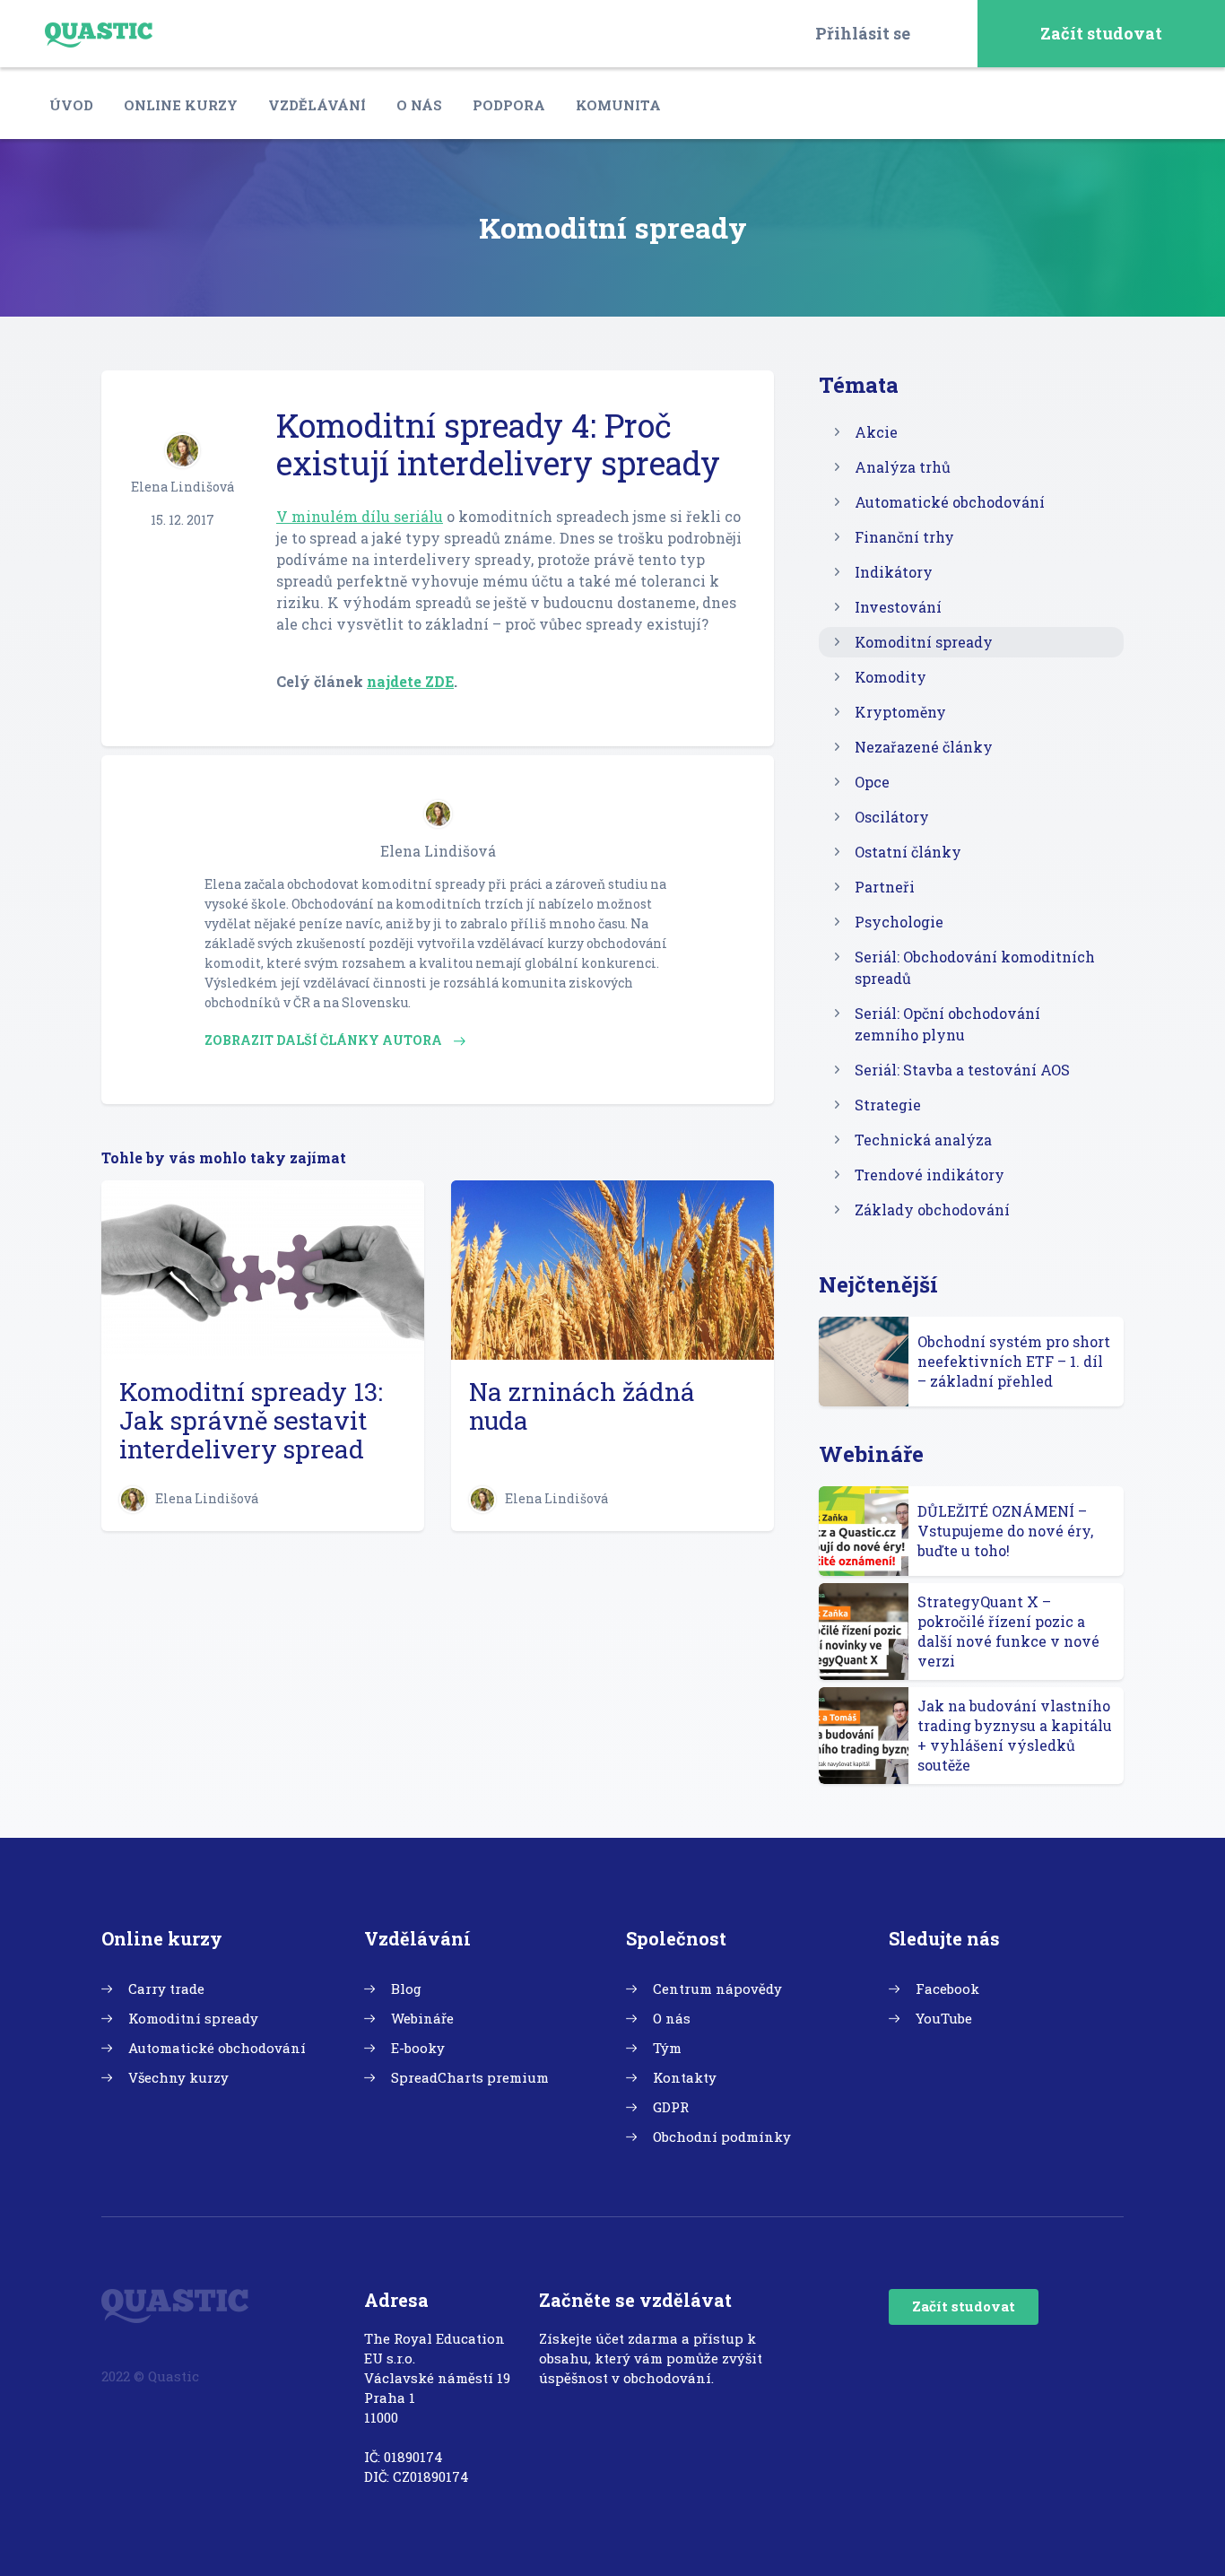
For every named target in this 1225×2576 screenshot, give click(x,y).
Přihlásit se (863, 33)
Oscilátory (892, 817)
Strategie (888, 1105)
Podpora (509, 105)
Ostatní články (908, 852)
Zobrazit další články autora (325, 1040)
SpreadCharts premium (470, 2077)
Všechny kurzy (178, 2077)
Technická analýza (923, 1140)
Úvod (71, 105)
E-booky (418, 2048)
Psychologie (899, 922)
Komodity (891, 677)
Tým (667, 2048)
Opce (872, 782)
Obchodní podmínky (722, 2137)
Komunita (618, 105)
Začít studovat (1101, 33)
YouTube (944, 2018)
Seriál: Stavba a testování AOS (962, 1070)
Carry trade (166, 1989)
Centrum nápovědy (717, 1989)
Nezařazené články (924, 747)
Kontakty (685, 2077)
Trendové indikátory (930, 1175)
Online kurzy (181, 105)
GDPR (671, 2107)
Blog (406, 1989)
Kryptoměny (900, 712)
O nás (419, 105)
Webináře (422, 2018)
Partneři (885, 887)
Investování (898, 607)
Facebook (947, 1989)
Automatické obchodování (950, 502)
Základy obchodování (932, 1210)
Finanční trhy (904, 537)
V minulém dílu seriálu (360, 516)
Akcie (876, 432)
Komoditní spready (924, 642)
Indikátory (894, 572)
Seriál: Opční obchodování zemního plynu (947, 1024)
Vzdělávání (317, 105)
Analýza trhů (903, 467)
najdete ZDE (410, 681)
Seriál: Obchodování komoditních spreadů (975, 967)
